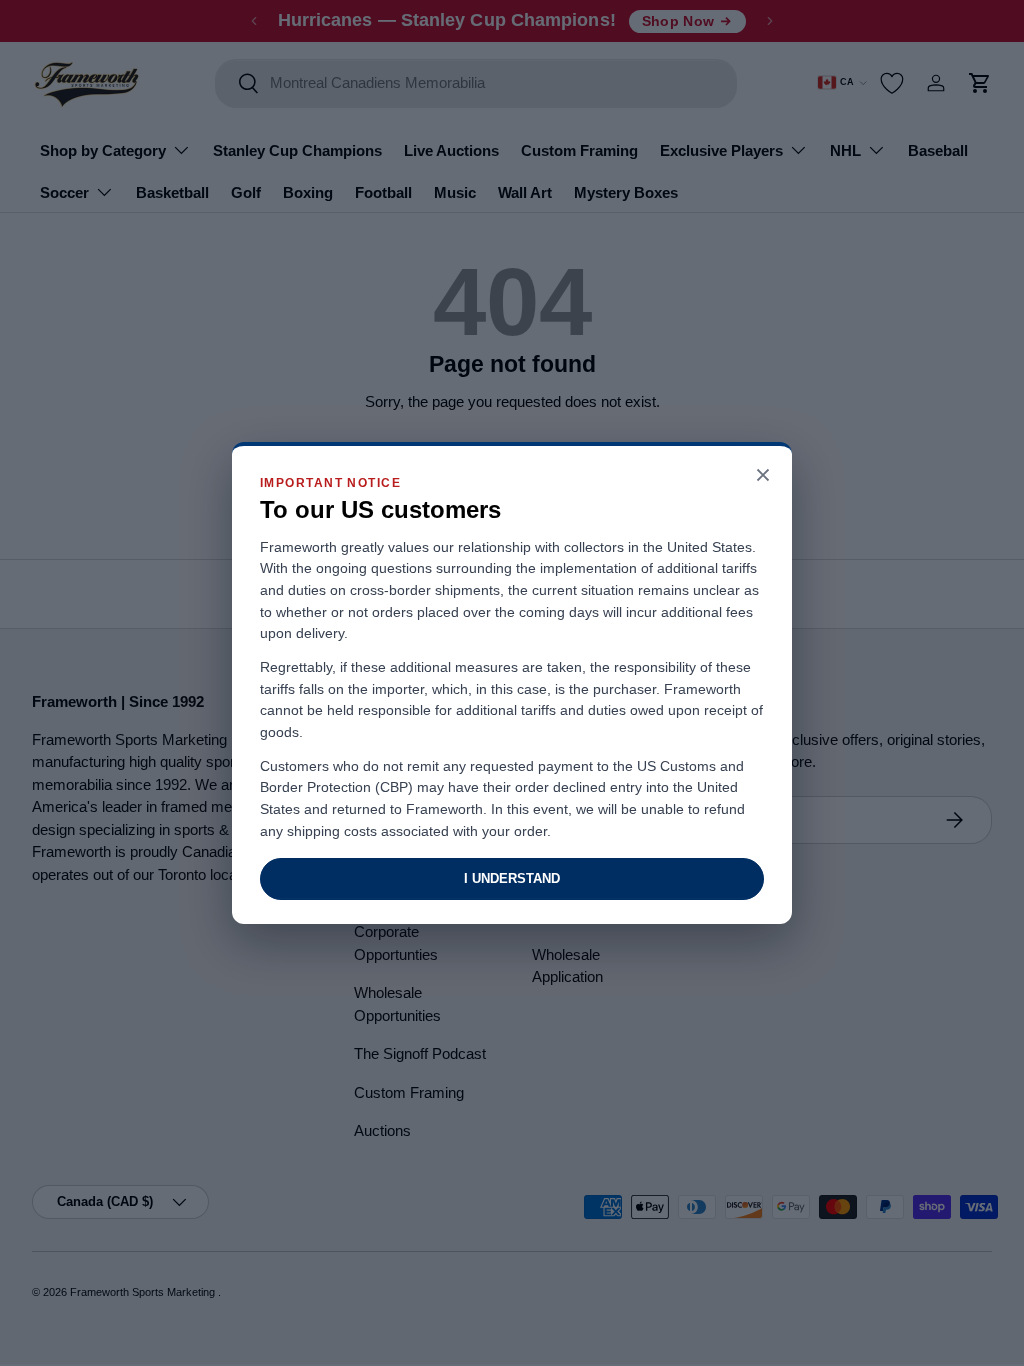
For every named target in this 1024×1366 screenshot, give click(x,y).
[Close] (763, 476)
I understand (512, 878)
